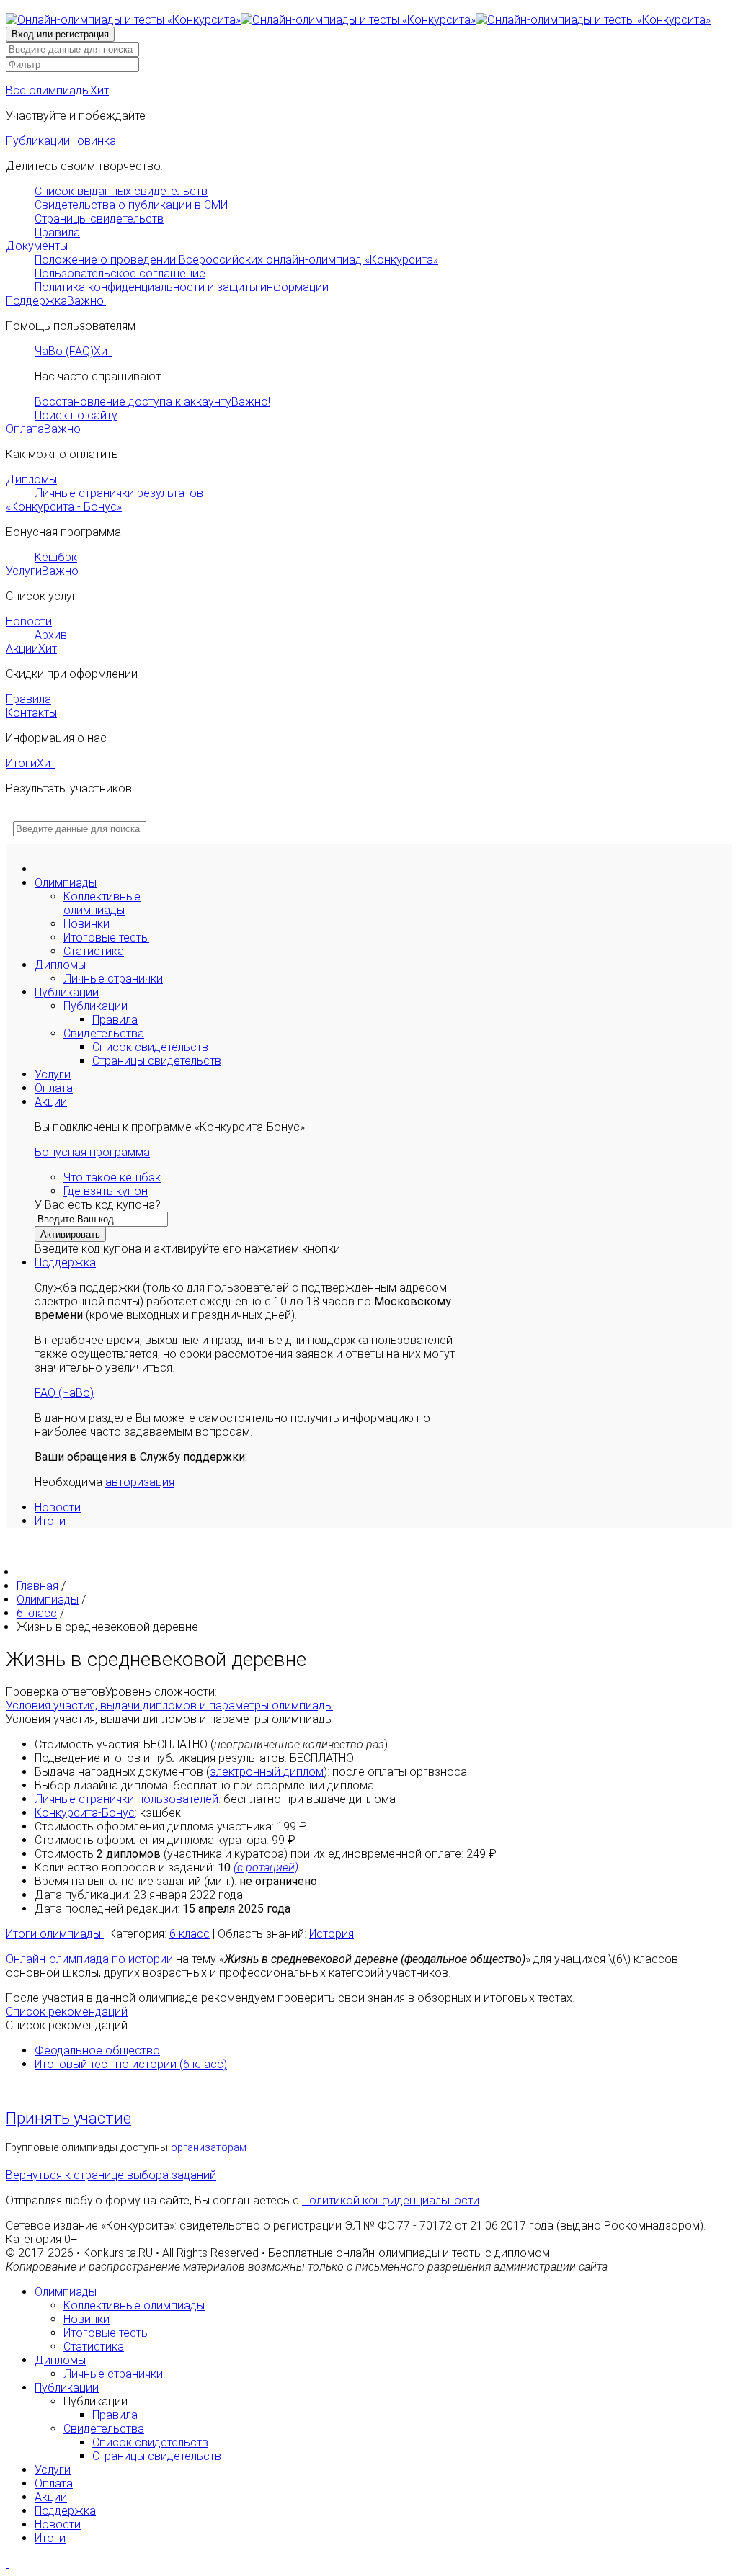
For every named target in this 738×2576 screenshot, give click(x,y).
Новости (29, 621)
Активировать (70, 1234)
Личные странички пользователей (126, 1799)
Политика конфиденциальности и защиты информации (182, 287)
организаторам (209, 2148)
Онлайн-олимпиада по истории (89, 1959)
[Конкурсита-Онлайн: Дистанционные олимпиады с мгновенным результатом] (358, 20)
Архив (51, 635)
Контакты (31, 713)
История (332, 1934)
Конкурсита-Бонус (85, 1813)
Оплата (43, 429)
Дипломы (31, 479)
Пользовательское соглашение (120, 273)
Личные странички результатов (119, 493)
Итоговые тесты (106, 938)
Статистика (94, 951)
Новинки (86, 924)
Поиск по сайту (76, 415)
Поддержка (56, 301)
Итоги (31, 763)
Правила (57, 232)
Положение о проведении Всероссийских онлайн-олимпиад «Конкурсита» (236, 260)
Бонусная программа (92, 1152)
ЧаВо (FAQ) (74, 351)
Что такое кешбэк (112, 1177)
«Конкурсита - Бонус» (64, 507)
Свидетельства (104, 1033)
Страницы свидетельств (99, 219)
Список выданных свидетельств (121, 191)
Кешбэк (56, 557)
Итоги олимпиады (55, 1934)
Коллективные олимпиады (102, 903)
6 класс (190, 1934)
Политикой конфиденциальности (391, 2200)
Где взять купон (106, 1191)
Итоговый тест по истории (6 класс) (131, 2064)
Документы (37, 246)
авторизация (140, 1482)
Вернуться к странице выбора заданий (111, 2175)
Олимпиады (66, 883)
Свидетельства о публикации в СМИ (131, 205)
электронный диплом (267, 1772)
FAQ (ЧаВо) (64, 1393)
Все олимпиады (57, 90)
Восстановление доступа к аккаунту (152, 402)
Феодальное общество (97, 2050)
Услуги (42, 571)
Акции (31, 649)
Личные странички (113, 979)
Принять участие (68, 2118)
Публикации (61, 141)
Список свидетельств (150, 1047)
